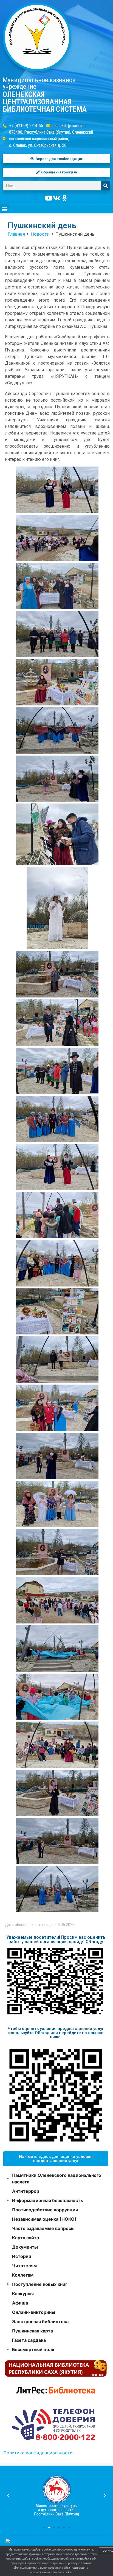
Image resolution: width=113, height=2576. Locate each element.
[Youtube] (49, 198)
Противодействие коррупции (45, 2210)
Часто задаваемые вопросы (43, 2228)
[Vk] (56, 198)
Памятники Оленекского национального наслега (57, 2178)
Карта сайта (26, 2238)
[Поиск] (106, 186)
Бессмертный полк (33, 2349)
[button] (5, 209)
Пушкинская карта (33, 2331)
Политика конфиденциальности (38, 2453)
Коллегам (23, 2275)
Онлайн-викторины (34, 2312)
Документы (25, 2247)
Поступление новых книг (40, 2284)
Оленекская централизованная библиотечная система (45, 102)
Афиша (20, 2303)
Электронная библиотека (40, 2321)
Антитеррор (26, 2191)
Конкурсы (23, 2294)
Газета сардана (29, 2340)
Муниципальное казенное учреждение (39, 83)
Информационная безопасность (47, 2200)
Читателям (24, 2266)
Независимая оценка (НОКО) (44, 2219)
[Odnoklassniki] (64, 198)
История (22, 2256)
